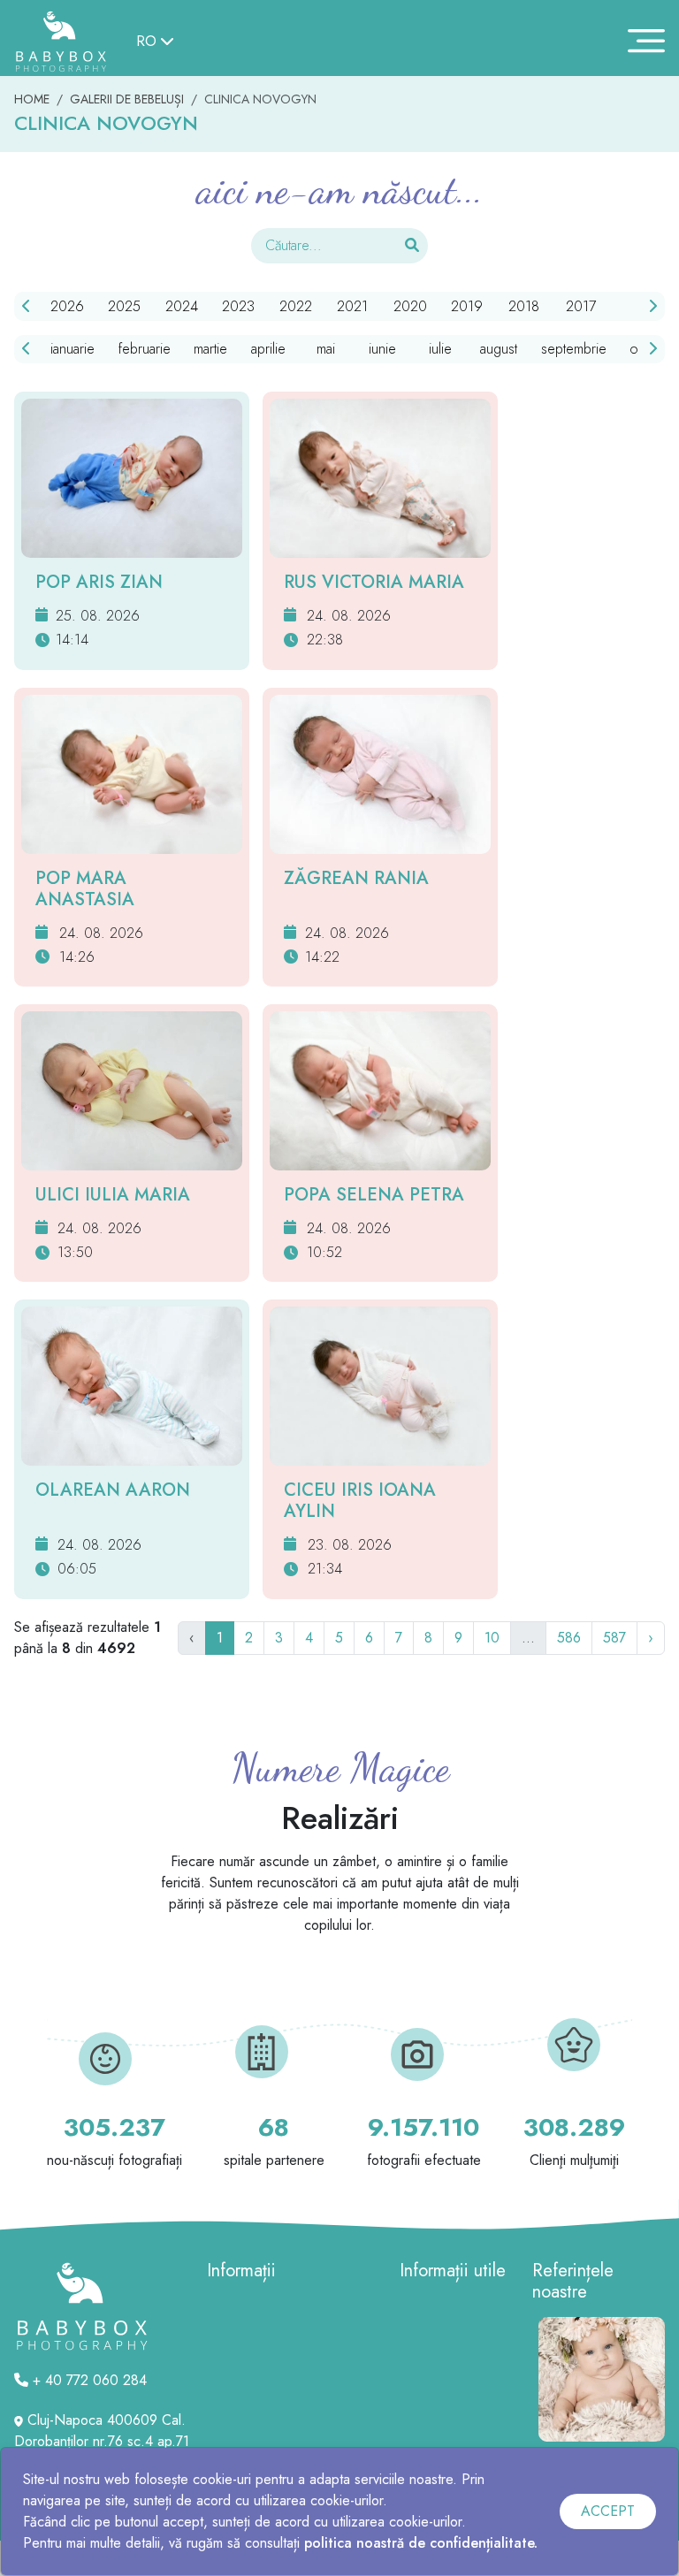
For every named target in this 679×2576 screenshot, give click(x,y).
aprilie (268, 349)
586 (569, 1638)
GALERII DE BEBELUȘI (127, 99)
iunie (382, 349)
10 (492, 1638)
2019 (467, 306)
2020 (410, 306)
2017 (581, 306)
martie (210, 349)
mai (326, 349)
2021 (352, 306)
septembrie (574, 349)
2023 (238, 306)
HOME (32, 99)
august (499, 349)
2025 (124, 306)
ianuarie (72, 349)
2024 (182, 306)
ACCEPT (608, 2511)
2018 (524, 306)
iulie (440, 349)
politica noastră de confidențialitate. (421, 2543)
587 (614, 1638)
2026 (67, 306)
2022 (296, 306)
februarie (145, 349)
